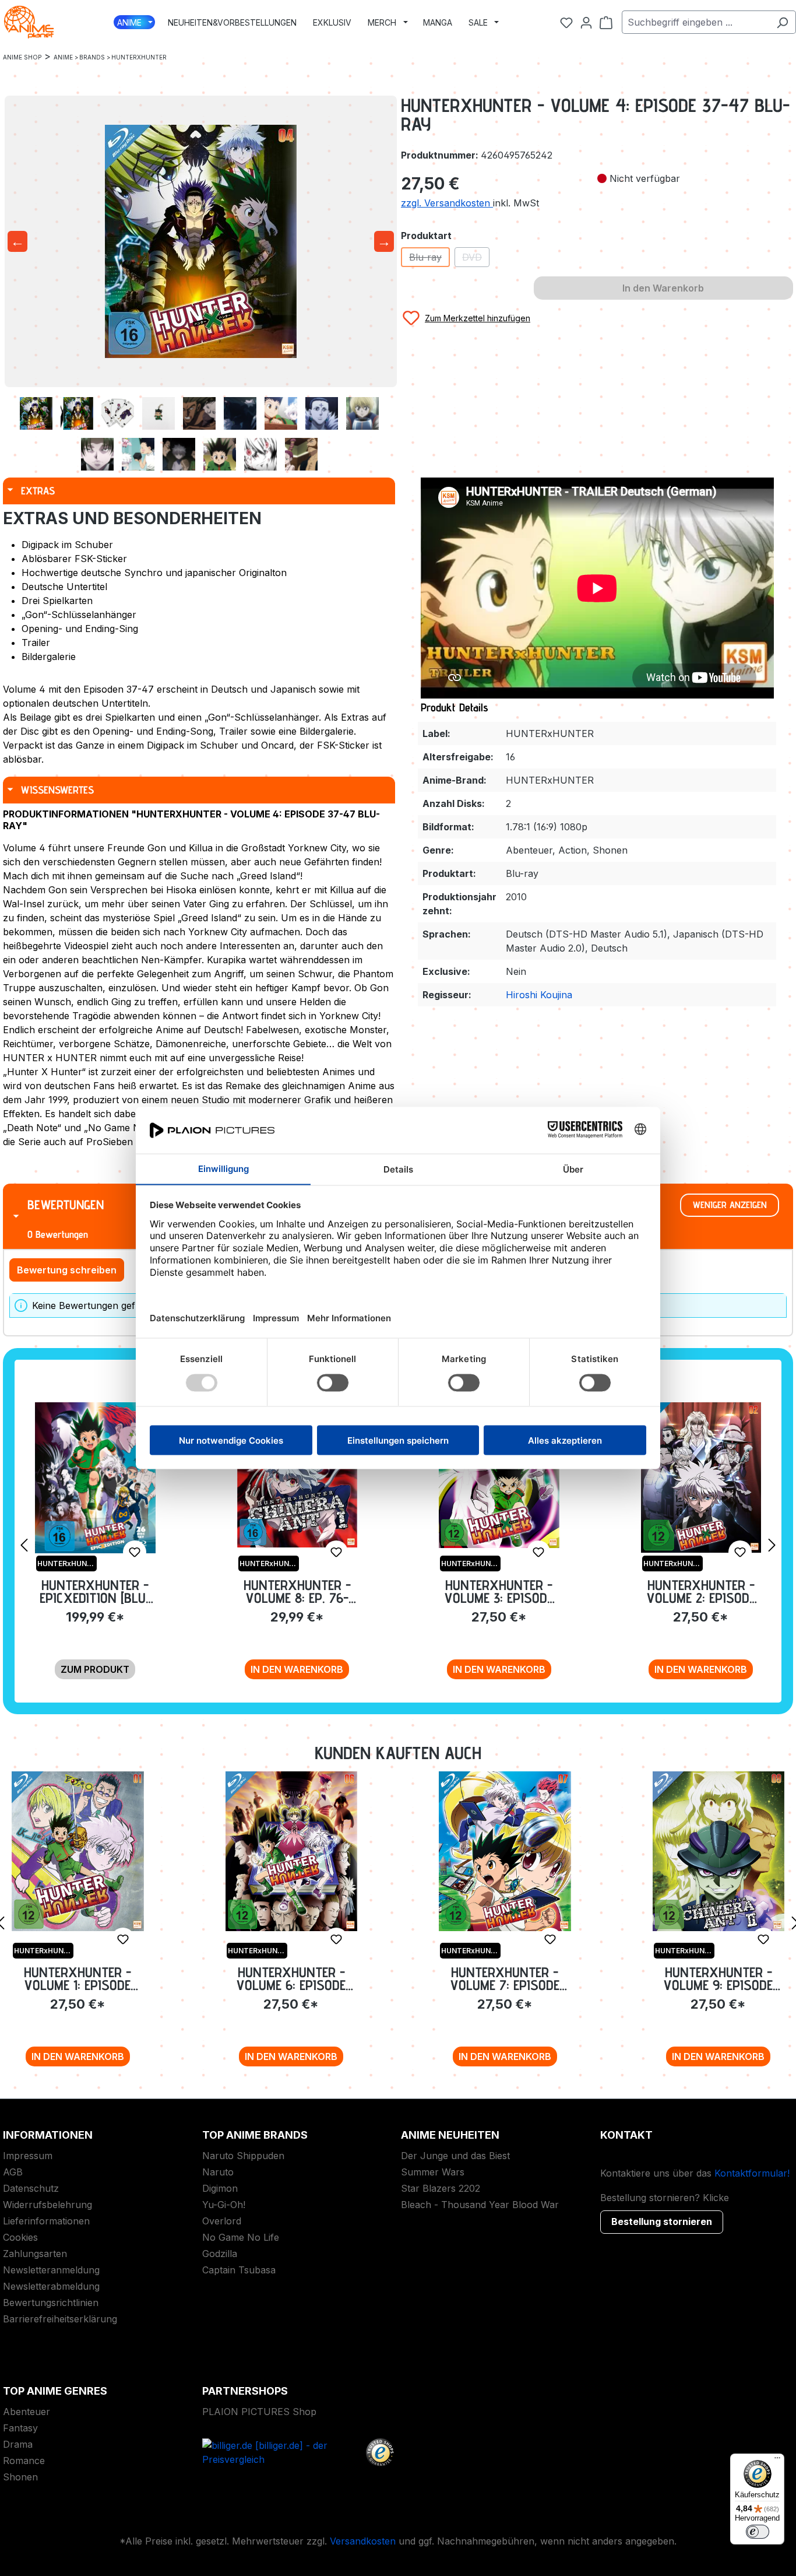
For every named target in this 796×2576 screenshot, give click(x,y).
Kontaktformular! (752, 2173)
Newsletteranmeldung (51, 2270)
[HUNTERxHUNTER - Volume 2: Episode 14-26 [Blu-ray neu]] (701, 1477)
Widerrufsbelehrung (47, 2205)
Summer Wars (433, 2172)
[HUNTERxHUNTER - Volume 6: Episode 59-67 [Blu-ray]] (292, 1851)
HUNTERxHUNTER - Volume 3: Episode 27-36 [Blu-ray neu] (499, 1591)
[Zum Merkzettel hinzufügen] (135, 1552)
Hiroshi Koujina (539, 995)
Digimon (220, 2188)
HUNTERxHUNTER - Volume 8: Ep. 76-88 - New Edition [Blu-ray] (297, 1591)
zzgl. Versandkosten (447, 203)
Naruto (218, 2172)
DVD (476, 259)
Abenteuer (27, 2412)
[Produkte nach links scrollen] (24, 1545)
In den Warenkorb (297, 1669)
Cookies (20, 2237)
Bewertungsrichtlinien (51, 2303)
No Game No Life (241, 2237)
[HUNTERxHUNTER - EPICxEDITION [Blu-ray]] (95, 1478)
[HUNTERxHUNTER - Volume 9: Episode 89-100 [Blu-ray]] (719, 1851)
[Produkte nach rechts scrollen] (772, 1545)
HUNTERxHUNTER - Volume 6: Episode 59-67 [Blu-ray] (291, 1979)
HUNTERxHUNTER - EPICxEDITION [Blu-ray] (95, 1591)
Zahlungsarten (35, 2254)
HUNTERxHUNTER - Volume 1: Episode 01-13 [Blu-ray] (78, 1979)
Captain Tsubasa (239, 2270)
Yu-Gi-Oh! (224, 2205)
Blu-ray (429, 259)
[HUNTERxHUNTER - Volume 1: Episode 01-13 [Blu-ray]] (78, 1851)
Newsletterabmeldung (51, 2286)
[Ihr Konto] (586, 22)
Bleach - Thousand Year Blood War (480, 2205)
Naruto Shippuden (243, 2156)
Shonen (20, 2477)
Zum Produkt (95, 1669)
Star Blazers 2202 (441, 2188)
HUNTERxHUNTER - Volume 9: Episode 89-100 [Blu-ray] (718, 1979)
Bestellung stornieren (662, 2221)
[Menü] (777, 2461)
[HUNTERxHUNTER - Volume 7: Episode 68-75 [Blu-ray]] (505, 1851)
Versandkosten (363, 2541)
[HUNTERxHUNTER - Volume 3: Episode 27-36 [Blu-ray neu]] (499, 1475)
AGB (13, 2172)
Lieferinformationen (46, 2221)
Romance (24, 2461)
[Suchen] (782, 22)
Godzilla (220, 2254)
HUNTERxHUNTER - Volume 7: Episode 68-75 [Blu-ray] (505, 1979)
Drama (18, 2444)
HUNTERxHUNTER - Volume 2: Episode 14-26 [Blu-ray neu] (701, 1591)
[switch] (758, 2532)
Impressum (28, 2156)
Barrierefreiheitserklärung (60, 2319)
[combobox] (695, 22)
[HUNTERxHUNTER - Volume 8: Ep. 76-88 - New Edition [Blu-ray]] (297, 1475)
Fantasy (20, 2428)
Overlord (222, 2221)
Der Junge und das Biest (455, 2156)
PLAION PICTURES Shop (259, 2412)
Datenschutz (31, 2188)
